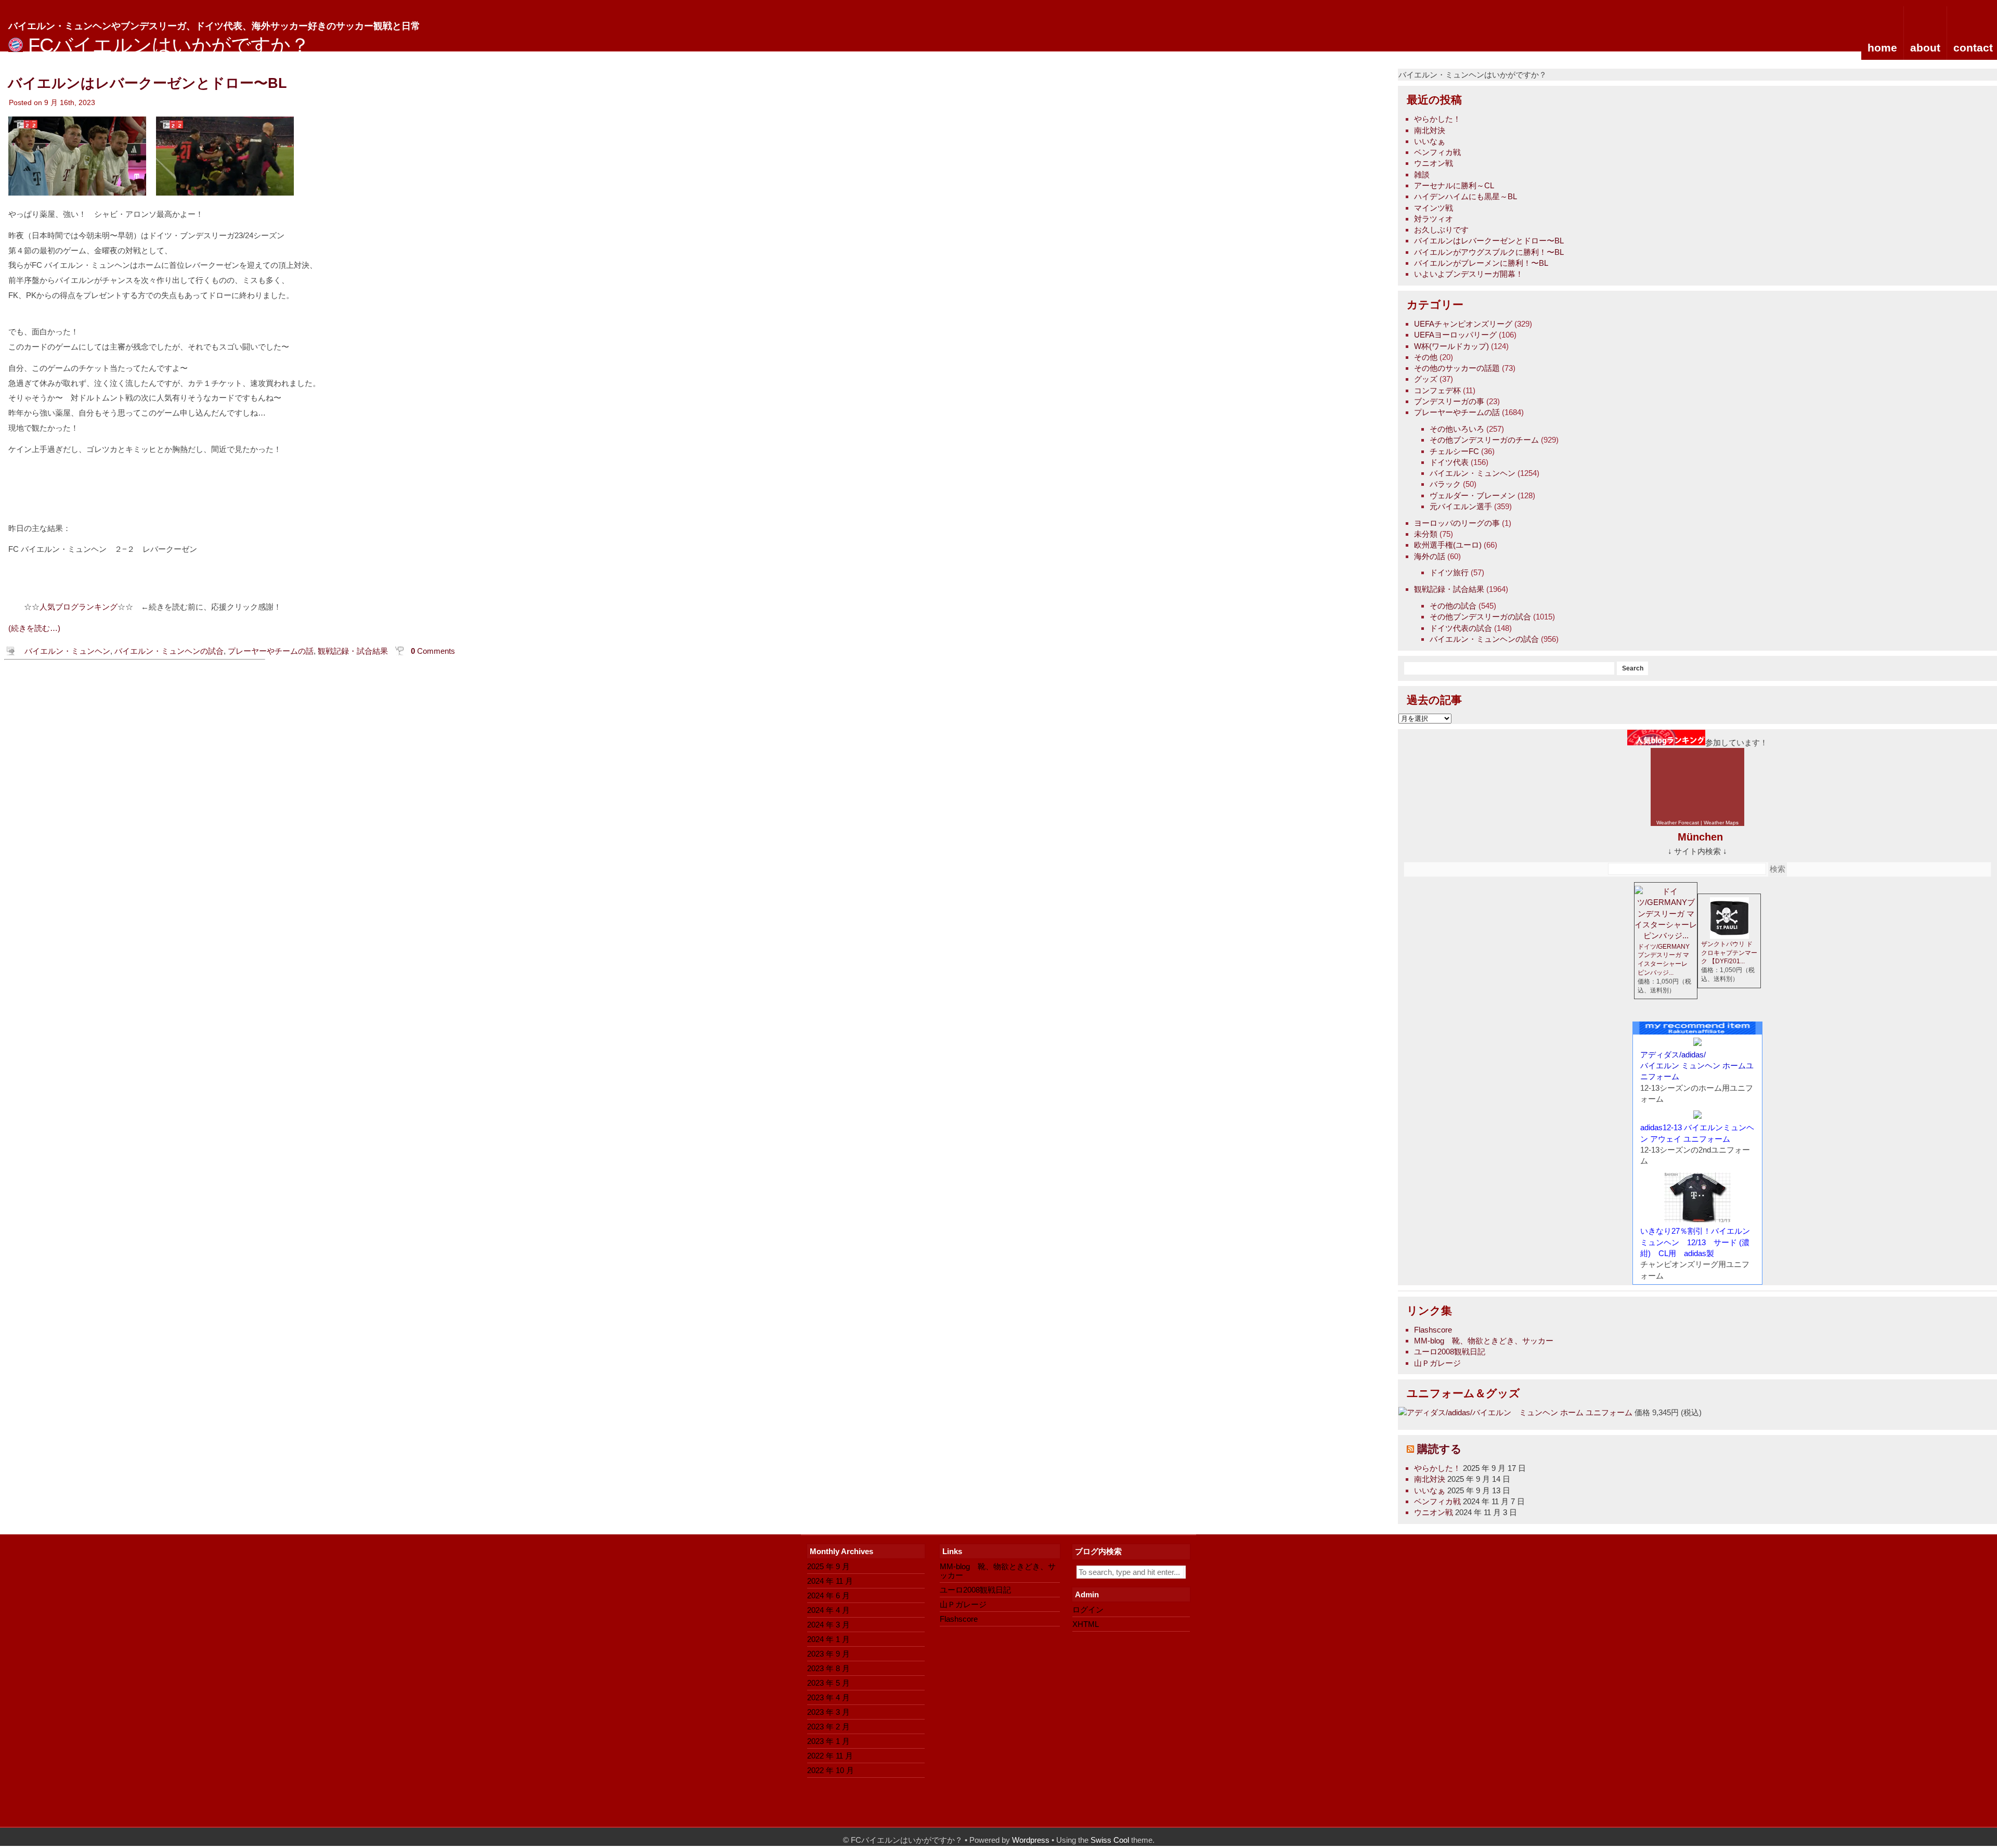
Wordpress (1031, 1840)
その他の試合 (1453, 606)
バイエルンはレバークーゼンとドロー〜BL (1489, 241)
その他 (1426, 357)
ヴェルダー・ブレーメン (1473, 495)
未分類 (1426, 534)
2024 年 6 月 (828, 1595)
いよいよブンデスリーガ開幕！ (1469, 274)
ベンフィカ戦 (1437, 152)
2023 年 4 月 (828, 1697)
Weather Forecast (1678, 823)
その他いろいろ (1457, 429)
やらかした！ (1437, 119)
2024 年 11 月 (830, 1581)
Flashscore (1433, 1330)
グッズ (1426, 379)
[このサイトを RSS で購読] (1410, 1449)
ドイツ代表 (1449, 462)
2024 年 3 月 (828, 1625)
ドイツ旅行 (1449, 572)
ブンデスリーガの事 (1449, 401)
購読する (1440, 1449)
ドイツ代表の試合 (1461, 628)
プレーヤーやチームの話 (1457, 412)
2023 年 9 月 (828, 1654)
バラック (1445, 484)
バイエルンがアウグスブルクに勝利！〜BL (1489, 252)
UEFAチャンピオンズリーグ (1463, 324)
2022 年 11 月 (830, 1756)
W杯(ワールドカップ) (1451, 346)
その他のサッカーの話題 (1457, 368)
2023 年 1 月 (828, 1741)
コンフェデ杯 (1437, 390)
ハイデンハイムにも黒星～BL (1466, 196)
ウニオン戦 (1434, 163)
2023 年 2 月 (828, 1727)
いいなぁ (1430, 141)
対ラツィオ (1434, 219)
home (1882, 48)
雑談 (1422, 175)
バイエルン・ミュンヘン (1473, 473)
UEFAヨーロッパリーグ (1455, 335)
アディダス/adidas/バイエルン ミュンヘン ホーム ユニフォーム (1520, 1412)
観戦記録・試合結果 (1449, 589)
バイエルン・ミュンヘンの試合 (1484, 639)
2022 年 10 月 (831, 1770)
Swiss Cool (1110, 1840)
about (1925, 48)
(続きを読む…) (34, 628)
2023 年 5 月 (828, 1683)
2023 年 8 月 (828, 1668)
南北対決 (1430, 130)
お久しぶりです (1441, 230)
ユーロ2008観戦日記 (1450, 1352)
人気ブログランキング (79, 607)
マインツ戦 (1434, 208)
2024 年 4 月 (828, 1610)
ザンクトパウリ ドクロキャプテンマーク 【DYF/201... (1729, 953)
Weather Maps (1721, 823)
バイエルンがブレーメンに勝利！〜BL (1481, 263)
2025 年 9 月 (828, 1566)
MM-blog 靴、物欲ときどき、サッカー (1484, 1341)
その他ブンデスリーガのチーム (1484, 440)
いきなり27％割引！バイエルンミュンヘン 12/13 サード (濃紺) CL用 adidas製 (1695, 1242)
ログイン (1088, 1610)
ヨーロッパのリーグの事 (1457, 523)
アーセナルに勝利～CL (1454, 185)
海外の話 (1430, 556)
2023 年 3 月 (828, 1712)
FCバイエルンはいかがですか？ (169, 45)
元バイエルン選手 (1461, 506)
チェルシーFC (1454, 451)
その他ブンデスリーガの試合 (1480, 617)
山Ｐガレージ (1437, 1363)
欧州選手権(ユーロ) (1448, 545)
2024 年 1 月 (828, 1639)
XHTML (1086, 1624)
